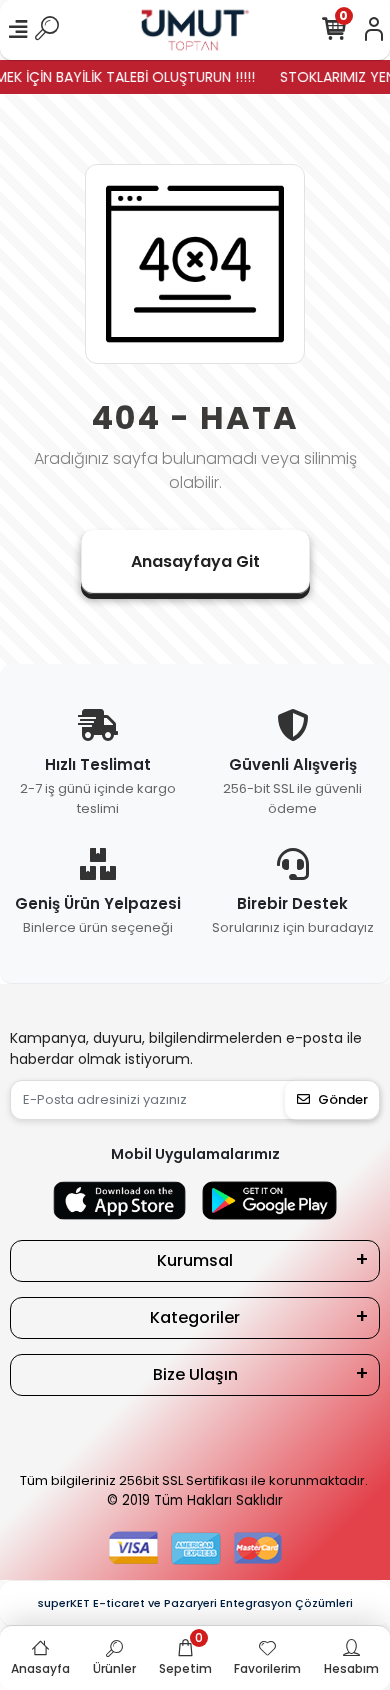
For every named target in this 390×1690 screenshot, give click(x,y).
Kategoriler (195, 1317)
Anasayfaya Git (195, 561)
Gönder (343, 1099)
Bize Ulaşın (195, 1374)
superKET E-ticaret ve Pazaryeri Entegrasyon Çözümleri (195, 1603)
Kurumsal (195, 1260)
